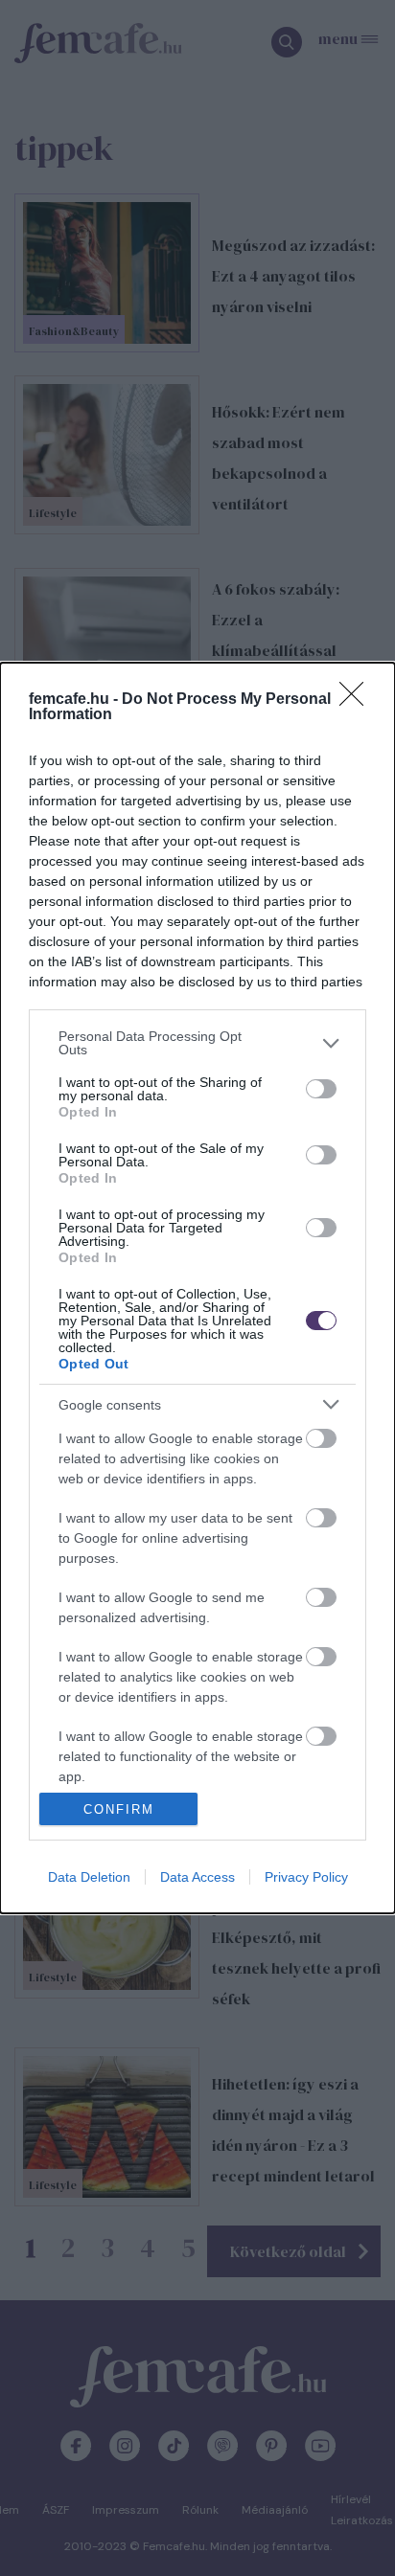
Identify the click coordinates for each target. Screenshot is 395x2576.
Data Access (197, 1877)
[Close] (358, 700)
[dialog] (197, 1288)
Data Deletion (89, 1877)
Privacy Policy (306, 1877)
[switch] (321, 1089)
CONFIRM (119, 1809)
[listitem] (197, 1043)
